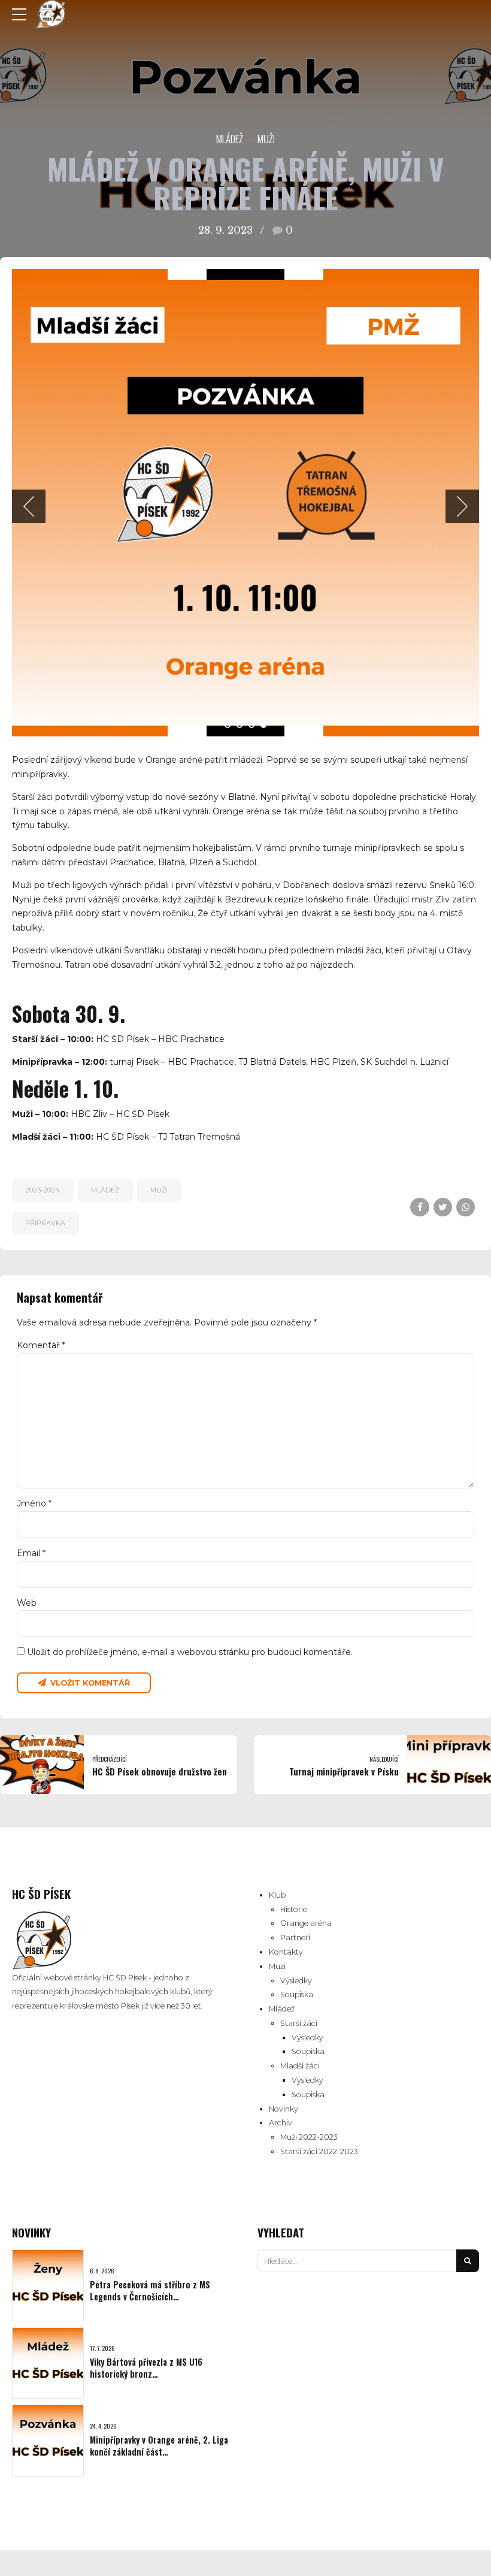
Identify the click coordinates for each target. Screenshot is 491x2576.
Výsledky (296, 1981)
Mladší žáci (300, 2066)
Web (27, 1603)
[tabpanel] (245, 503)
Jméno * (34, 1503)
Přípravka (45, 1223)
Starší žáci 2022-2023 (319, 2151)
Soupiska (297, 1994)
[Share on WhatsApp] (466, 1207)
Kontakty (286, 1952)
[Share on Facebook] (419, 1207)
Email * (31, 1553)
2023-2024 (43, 1190)
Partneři (295, 1938)
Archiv (281, 2123)
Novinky (284, 2109)
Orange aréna (306, 1923)
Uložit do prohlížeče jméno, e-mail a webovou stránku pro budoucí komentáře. (190, 1652)
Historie (294, 1909)
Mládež (230, 139)
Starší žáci (299, 2023)
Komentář (41, 1345)
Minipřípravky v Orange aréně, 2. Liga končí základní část (159, 2446)
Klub (277, 1895)
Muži (266, 139)
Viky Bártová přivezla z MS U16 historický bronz (146, 2368)
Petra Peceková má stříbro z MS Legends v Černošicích (150, 2290)
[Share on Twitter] (443, 1207)
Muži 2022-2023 (309, 2137)
